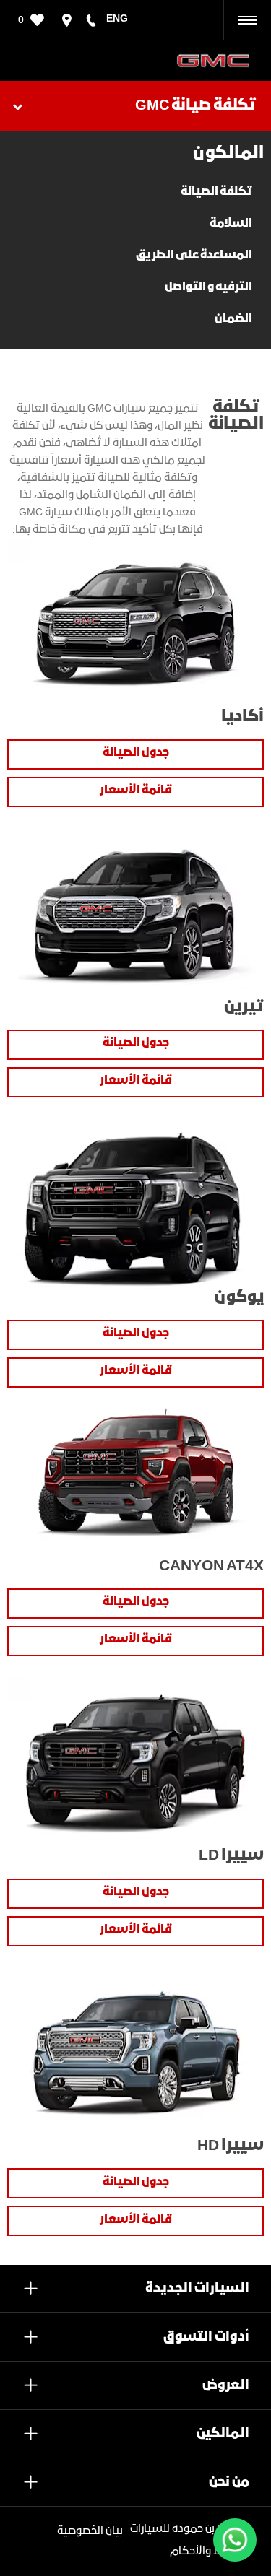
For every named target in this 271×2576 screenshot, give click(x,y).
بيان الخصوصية (90, 2531)
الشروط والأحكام (210, 2551)
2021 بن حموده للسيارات (185, 2529)
